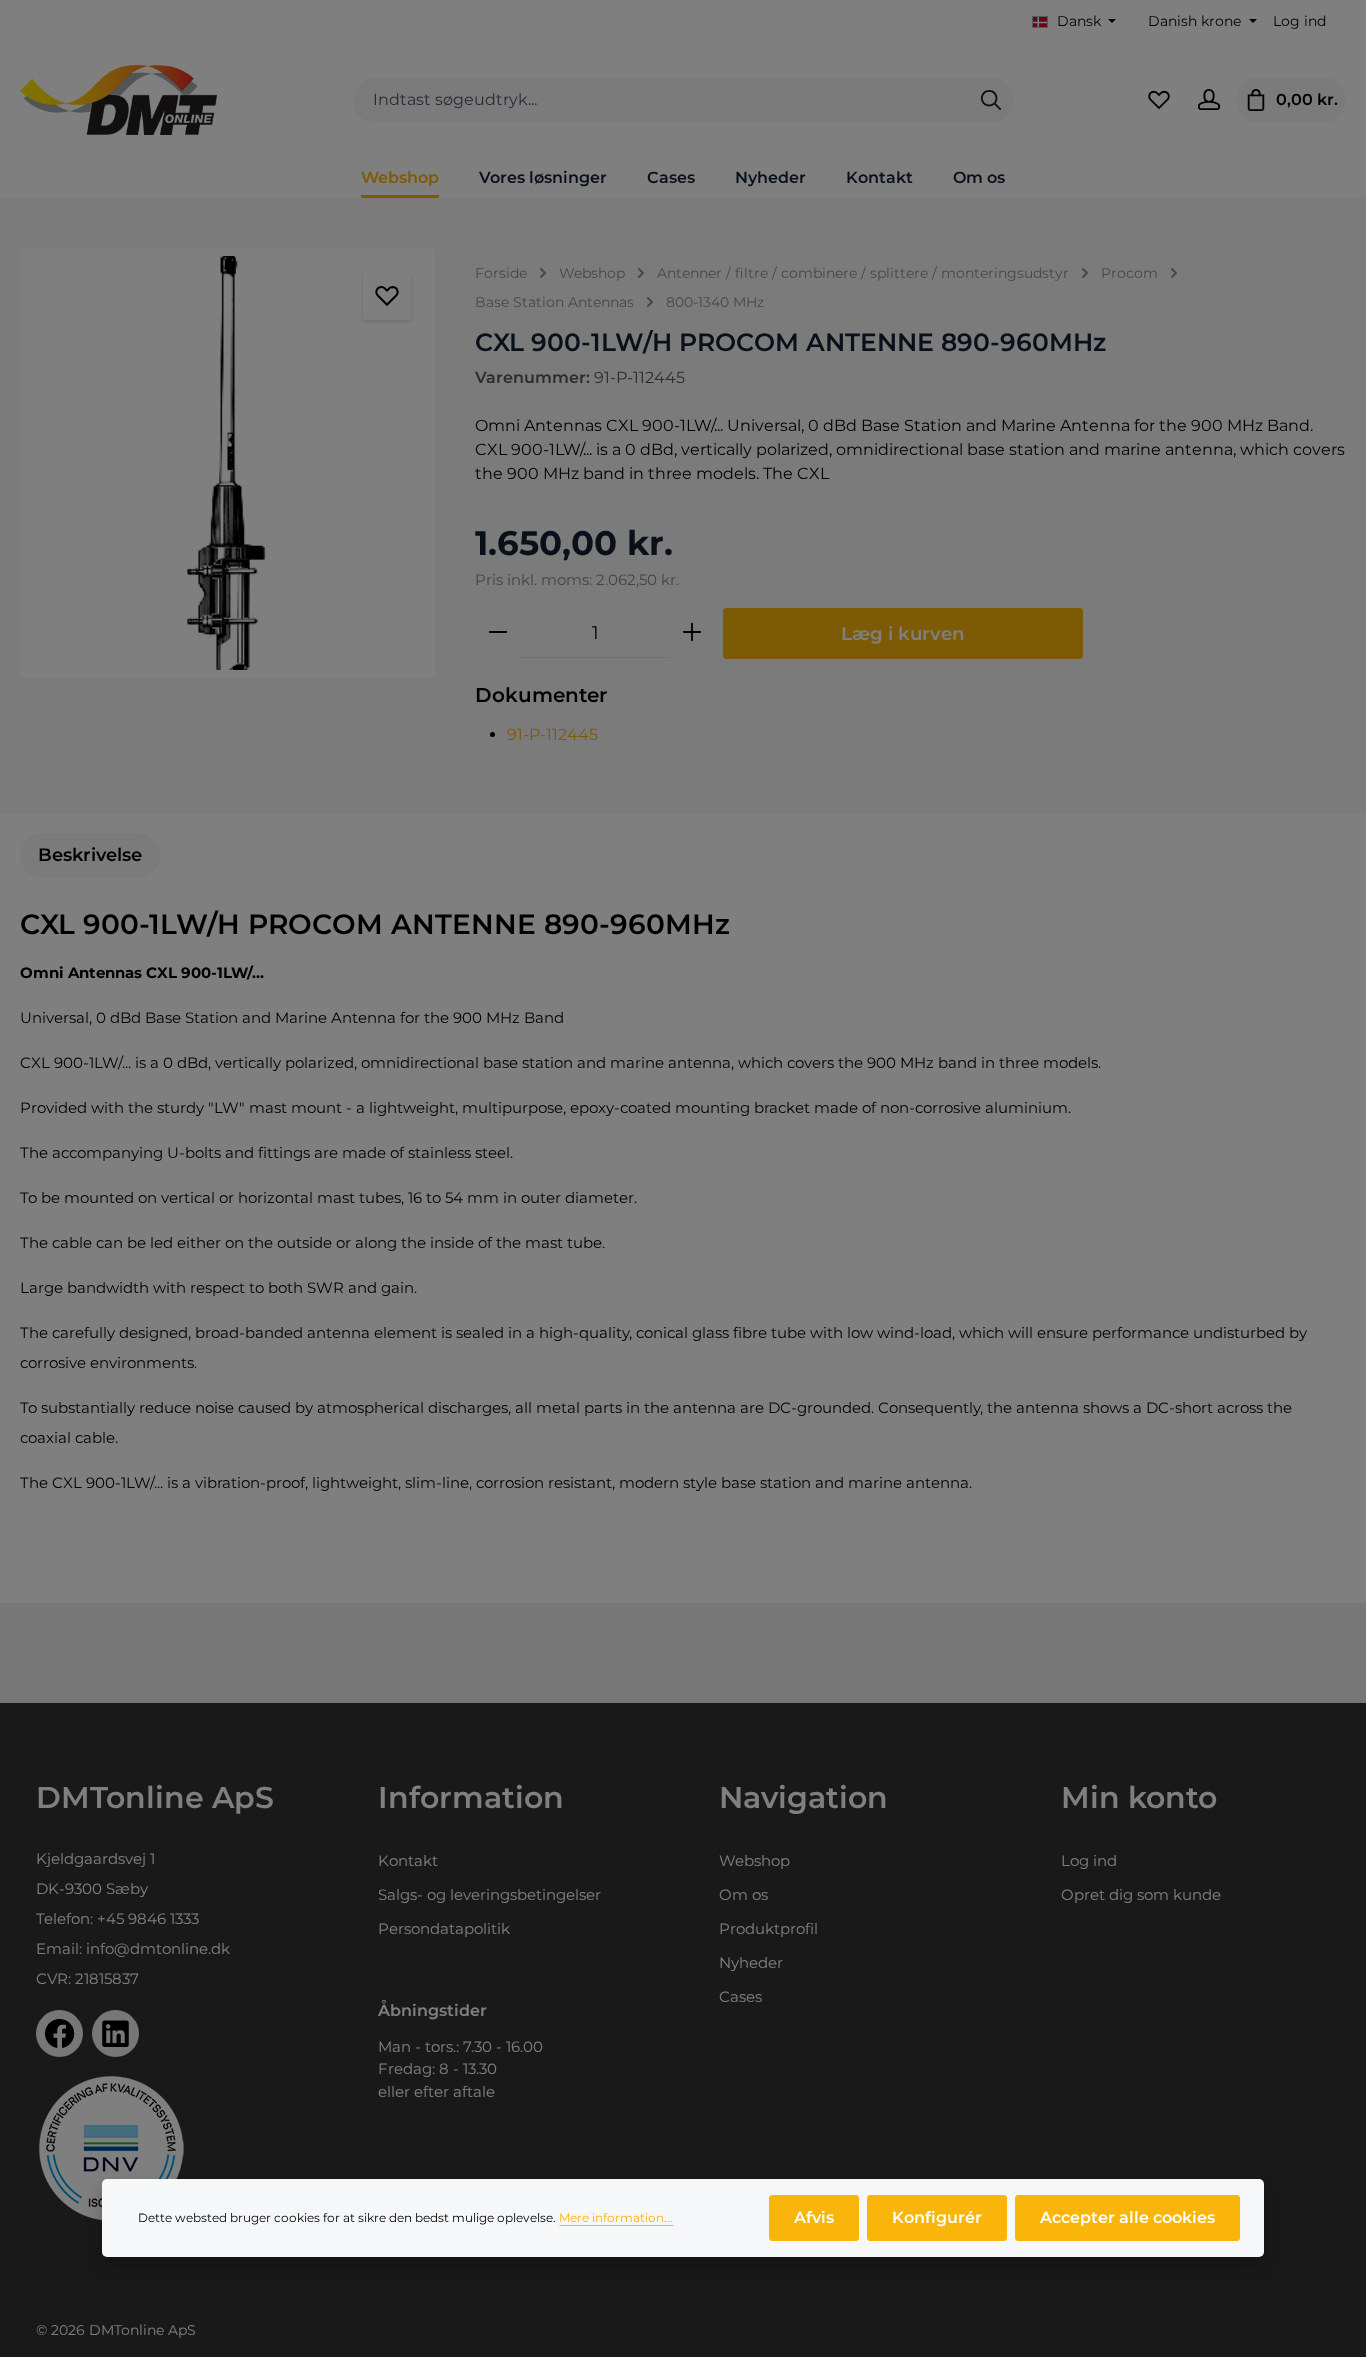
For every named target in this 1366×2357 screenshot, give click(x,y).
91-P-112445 (552, 734)
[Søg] (991, 100)
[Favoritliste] (1159, 100)
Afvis (814, 2217)
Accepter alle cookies (1127, 2217)
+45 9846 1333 (148, 1918)
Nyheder (751, 1962)
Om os (743, 1894)
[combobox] (661, 100)
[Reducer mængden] (498, 633)
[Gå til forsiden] (118, 100)
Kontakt (408, 1860)
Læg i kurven (903, 633)
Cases (740, 1996)
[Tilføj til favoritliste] (387, 296)
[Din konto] (1209, 100)
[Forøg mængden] (692, 633)
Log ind (1299, 21)
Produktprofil (768, 1928)
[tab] (90, 855)
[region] (227, 463)
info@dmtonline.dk (158, 1948)
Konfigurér (937, 2217)
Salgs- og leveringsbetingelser (489, 1894)
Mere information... (616, 2217)
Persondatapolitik (444, 1928)
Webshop (754, 1860)
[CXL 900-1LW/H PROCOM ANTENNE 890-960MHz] (227, 463)
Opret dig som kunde (1141, 1894)
